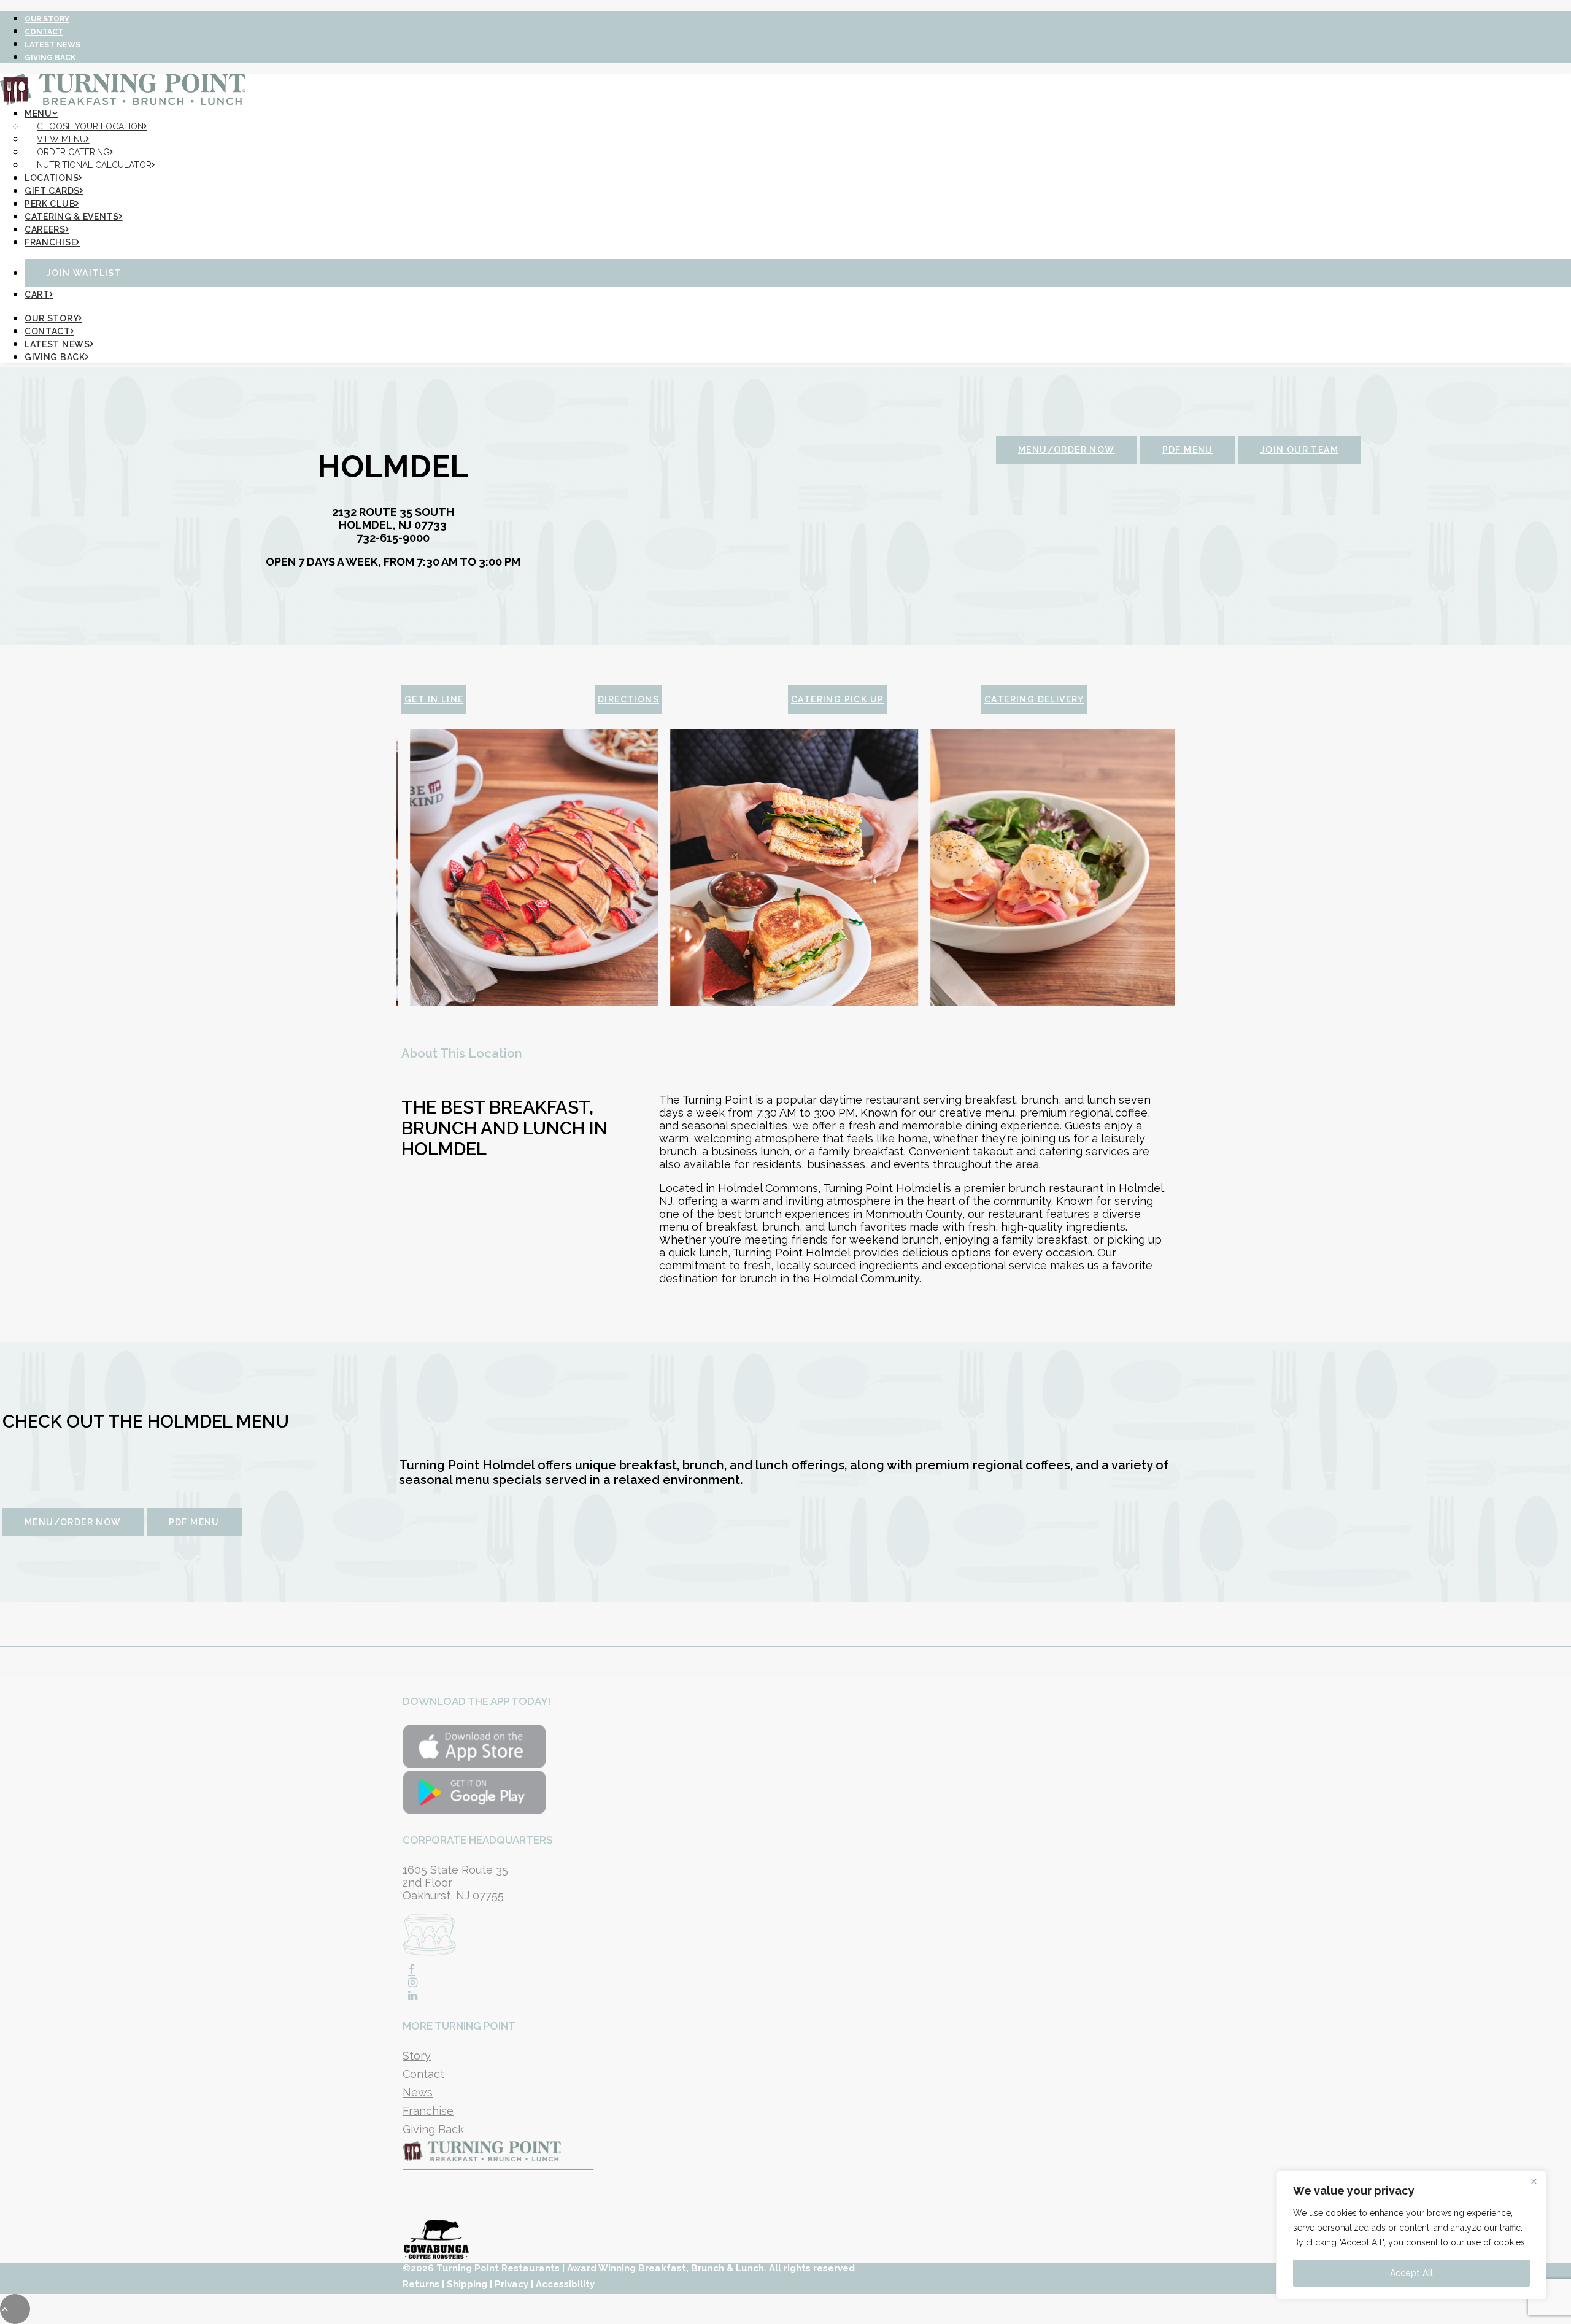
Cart (37, 294)
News (418, 2092)
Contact (423, 2074)
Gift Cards (52, 191)
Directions (628, 699)
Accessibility (565, 2284)
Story (417, 2056)
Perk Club (50, 204)
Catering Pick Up (837, 699)
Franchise (50, 242)
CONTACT (44, 32)
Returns (421, 2284)
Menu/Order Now (1067, 450)
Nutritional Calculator (94, 165)
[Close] (1534, 2181)
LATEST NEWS (52, 45)
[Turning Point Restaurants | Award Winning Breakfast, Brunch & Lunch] (785, 84)
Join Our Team (1299, 450)
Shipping (467, 2284)
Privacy (511, 2284)
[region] (1411, 2235)
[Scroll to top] (15, 2308)
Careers (45, 229)
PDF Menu (1188, 450)
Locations (52, 178)
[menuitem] (798, 17)
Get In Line (434, 699)
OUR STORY (47, 19)
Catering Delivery (1034, 699)
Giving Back (433, 2129)
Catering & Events (72, 217)
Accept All (1411, 2273)
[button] (411, 1970)
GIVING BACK (50, 58)
